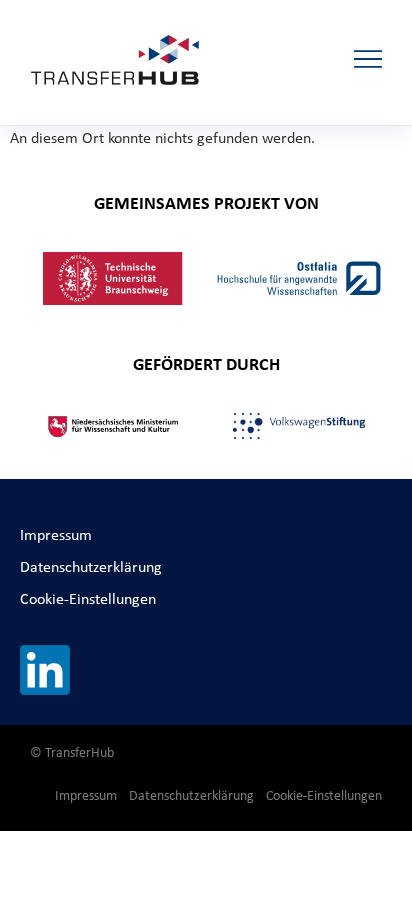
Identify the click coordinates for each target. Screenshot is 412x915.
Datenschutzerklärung (91, 566)
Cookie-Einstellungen (88, 598)
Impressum (56, 534)
